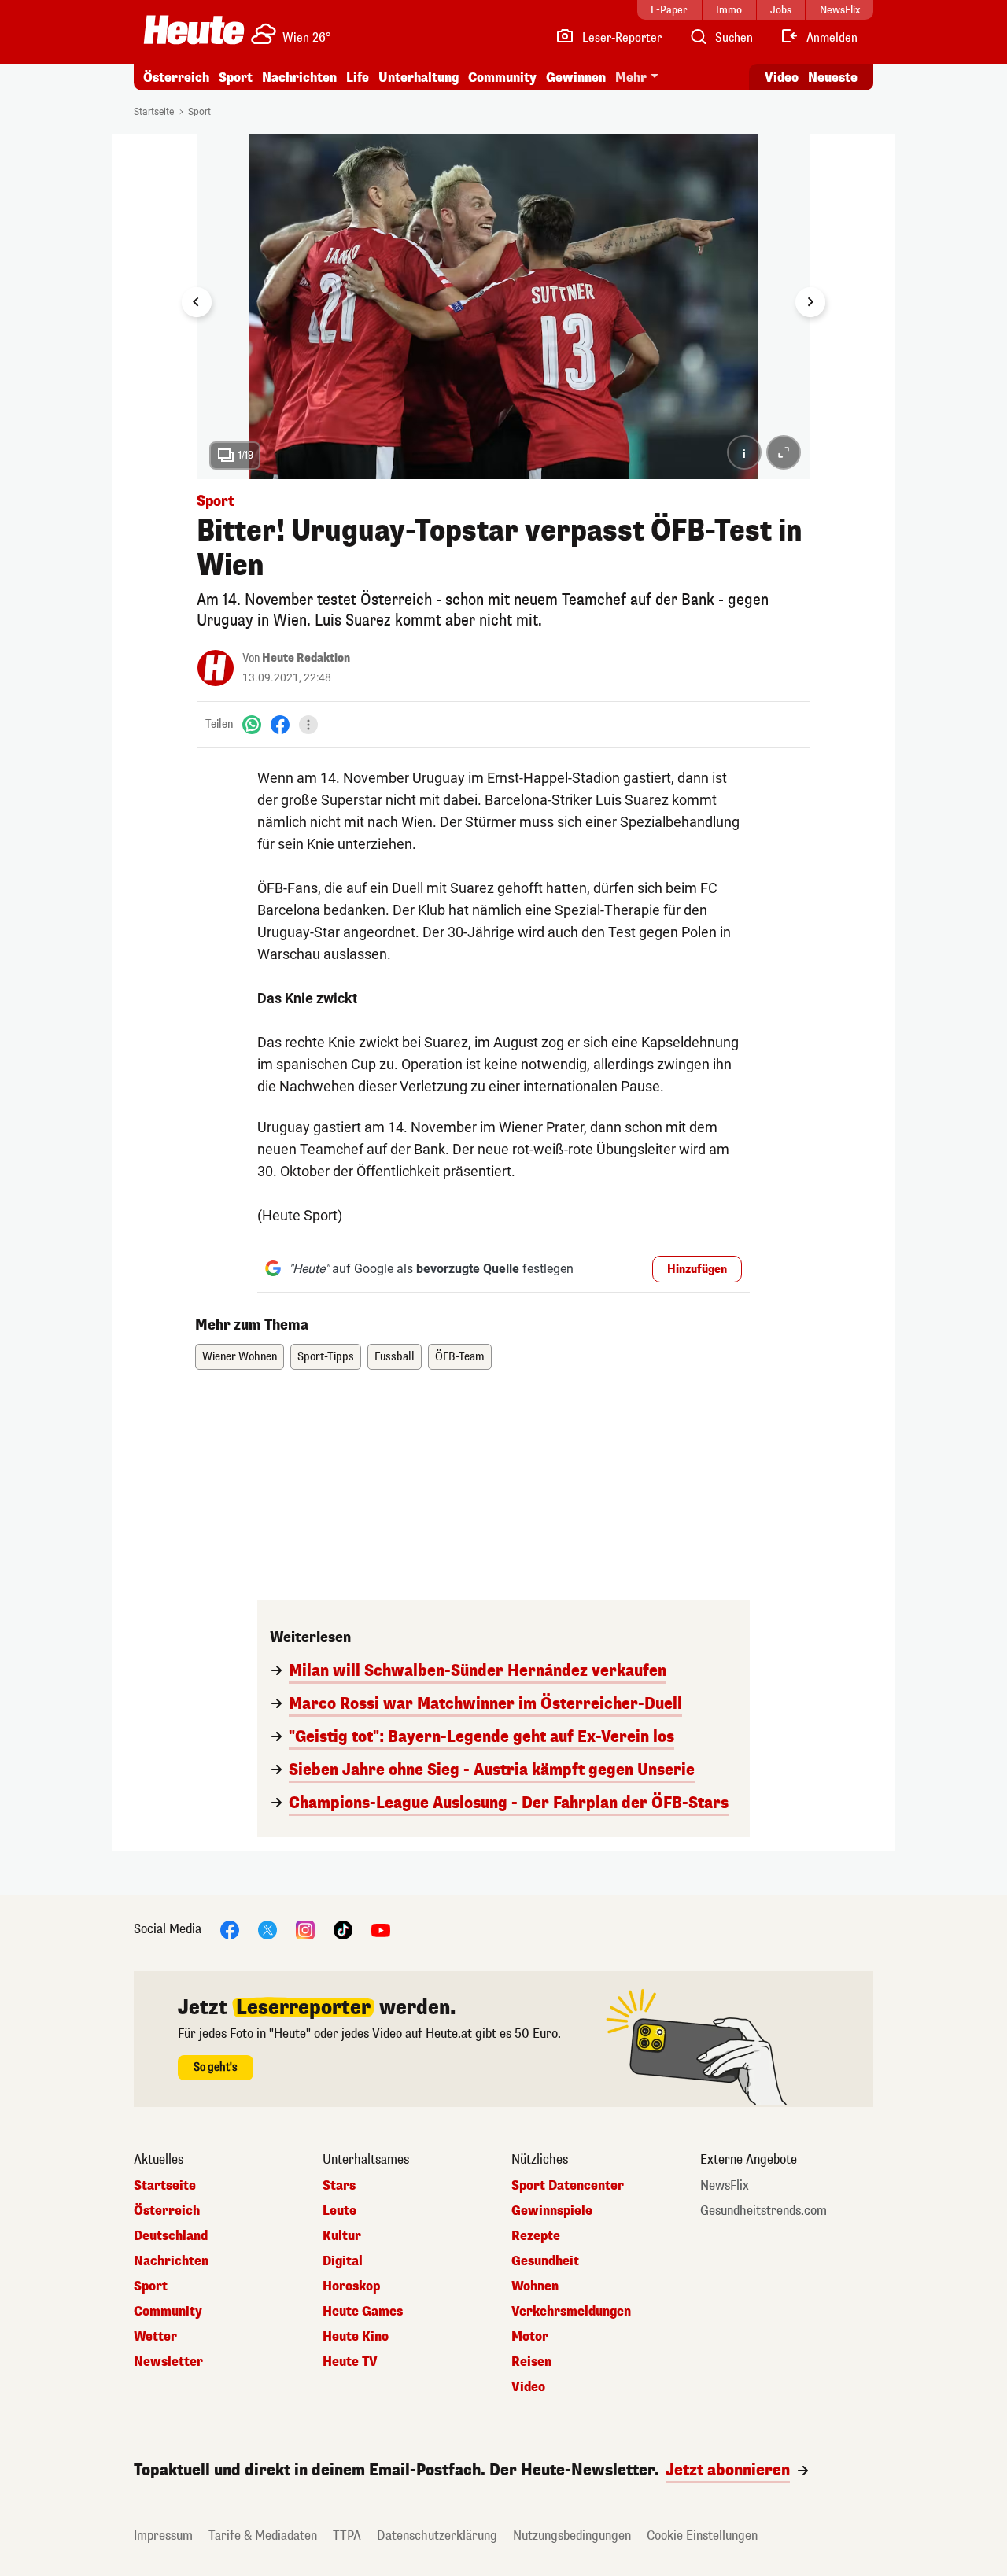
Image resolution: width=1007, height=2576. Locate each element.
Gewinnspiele (552, 2211)
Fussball (395, 1357)
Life (358, 78)
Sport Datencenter (568, 2186)
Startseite (154, 112)
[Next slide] (810, 302)
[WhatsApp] (252, 724)
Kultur (342, 2236)
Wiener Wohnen (240, 1357)
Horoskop (351, 2286)
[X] (267, 1929)
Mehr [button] (631, 78)
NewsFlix (725, 2186)
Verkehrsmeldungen (571, 2312)
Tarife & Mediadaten (263, 2535)
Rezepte (536, 2236)
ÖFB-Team (460, 1357)
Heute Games (363, 2312)
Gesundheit (545, 2261)
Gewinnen (576, 78)
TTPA (347, 2535)
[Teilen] (308, 725)
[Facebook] (280, 724)
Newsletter (168, 2362)
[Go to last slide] (197, 302)
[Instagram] (305, 1929)
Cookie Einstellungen (702, 2535)
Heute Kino (356, 2337)
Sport (236, 78)
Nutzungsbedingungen (572, 2535)
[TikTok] (343, 1929)
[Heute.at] (194, 30)
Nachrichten (171, 2261)
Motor (530, 2337)
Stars (339, 2186)
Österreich (176, 78)
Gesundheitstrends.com (764, 2211)
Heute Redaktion (306, 658)
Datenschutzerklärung (437, 2535)
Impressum (163, 2535)
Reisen (531, 2362)
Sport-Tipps (326, 1357)
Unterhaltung (419, 78)
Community (502, 78)
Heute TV (350, 2362)
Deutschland (171, 2236)
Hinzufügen (697, 1270)
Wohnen (535, 2286)
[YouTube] (381, 1929)
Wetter (155, 2337)
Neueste (833, 78)
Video (782, 78)
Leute (339, 2211)
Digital (343, 2261)
